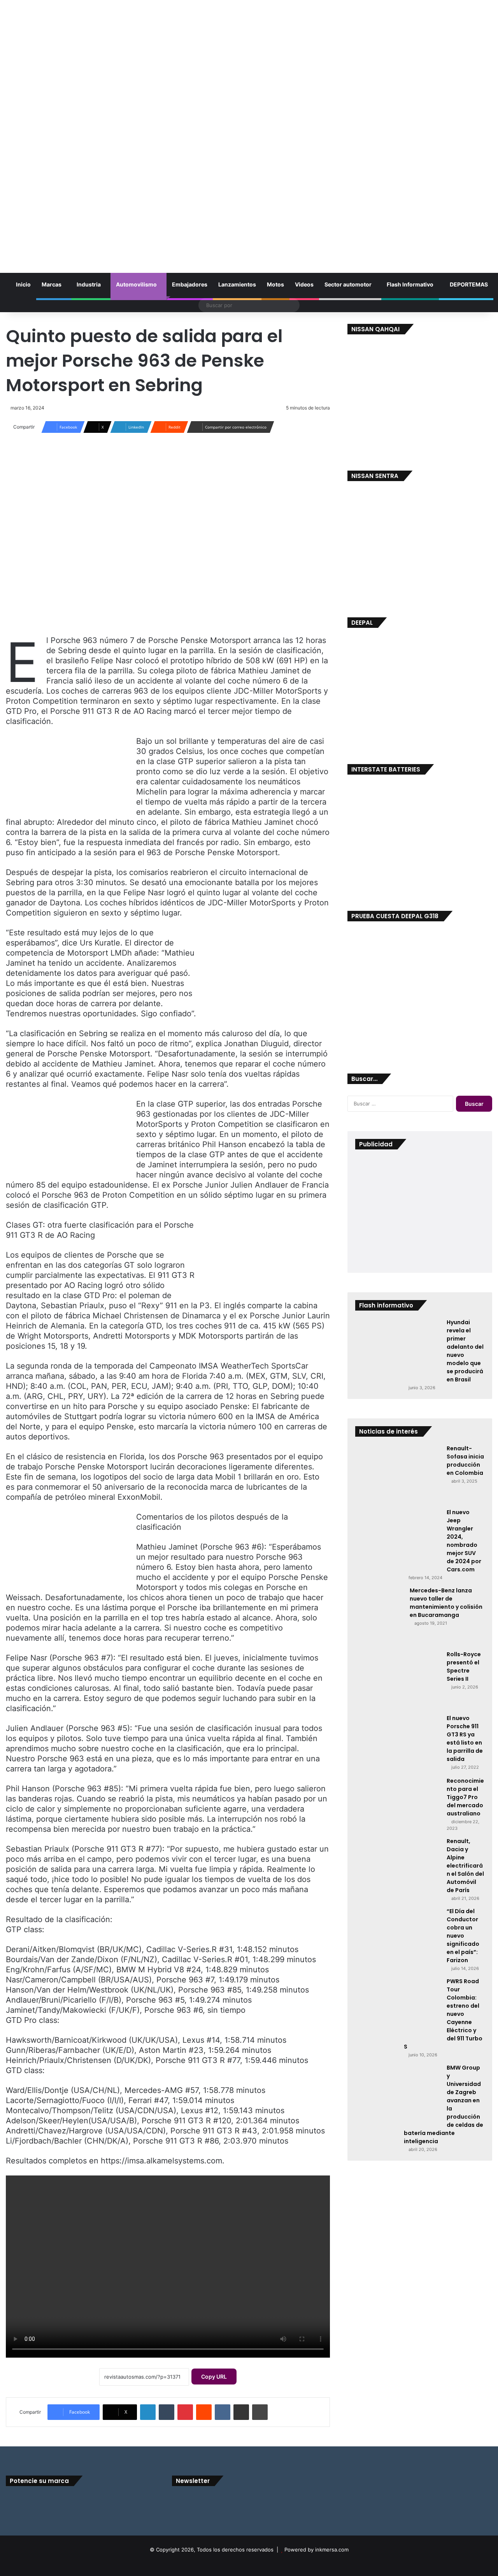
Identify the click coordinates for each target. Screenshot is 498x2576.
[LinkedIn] (148, 2412)
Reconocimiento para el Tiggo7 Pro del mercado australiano (465, 1797)
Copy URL (214, 2377)
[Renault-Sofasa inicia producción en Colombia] (398, 1474)
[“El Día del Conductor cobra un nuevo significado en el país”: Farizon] (398, 1936)
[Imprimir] (260, 2412)
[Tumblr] (167, 2412)
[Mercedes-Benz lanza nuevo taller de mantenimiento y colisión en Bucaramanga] (380, 1616)
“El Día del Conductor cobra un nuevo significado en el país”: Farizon (463, 1936)
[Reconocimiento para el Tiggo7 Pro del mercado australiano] (398, 1799)
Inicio (23, 284)
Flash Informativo (410, 284)
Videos (304, 284)
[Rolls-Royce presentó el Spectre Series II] (398, 1680)
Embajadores (190, 284)
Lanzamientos (237, 284)
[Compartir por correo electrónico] (241, 2412)
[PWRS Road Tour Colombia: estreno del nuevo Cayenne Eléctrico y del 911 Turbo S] (398, 2007)
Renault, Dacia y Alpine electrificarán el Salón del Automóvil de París (465, 1866)
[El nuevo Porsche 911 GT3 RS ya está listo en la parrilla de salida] (398, 1743)
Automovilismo (136, 284)
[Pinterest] (185, 2412)
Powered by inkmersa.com (317, 2550)
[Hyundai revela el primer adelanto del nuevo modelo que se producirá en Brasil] (398, 1348)
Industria (89, 284)
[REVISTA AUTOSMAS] (249, 130)
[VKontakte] (223, 2412)
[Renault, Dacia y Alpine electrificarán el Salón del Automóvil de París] (398, 1866)
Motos (275, 284)
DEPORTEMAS (468, 284)
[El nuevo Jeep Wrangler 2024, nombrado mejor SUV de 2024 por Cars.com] (398, 1538)
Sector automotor (348, 284)
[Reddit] (204, 2412)
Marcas (52, 284)
